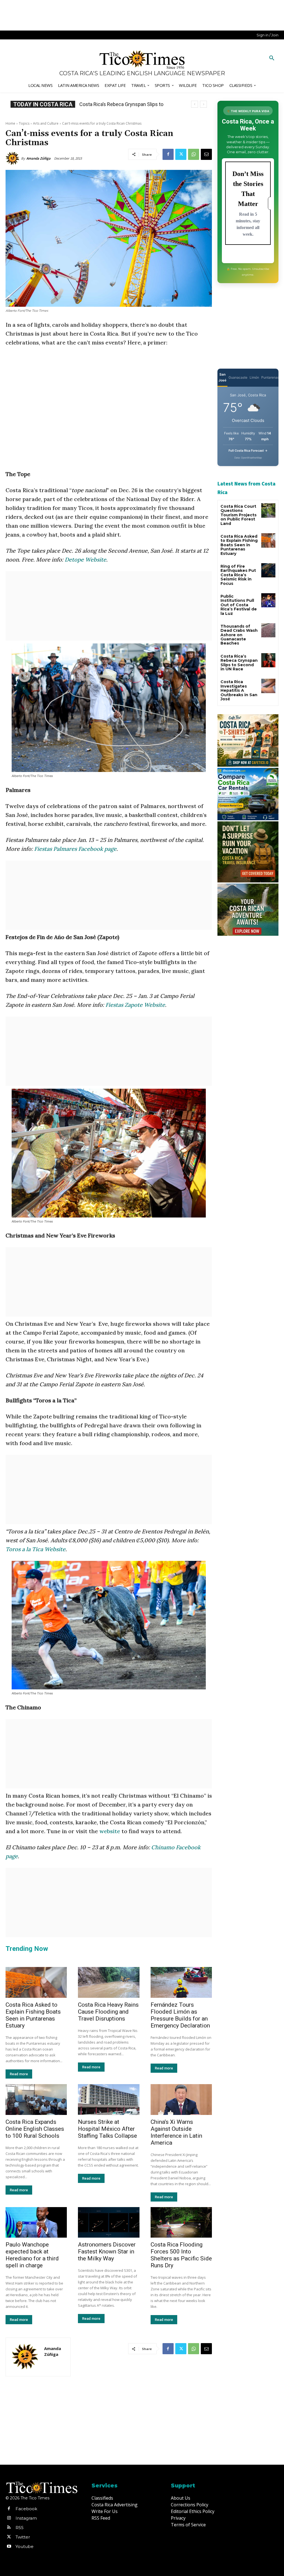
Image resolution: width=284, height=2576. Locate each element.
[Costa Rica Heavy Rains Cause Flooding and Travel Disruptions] (109, 1982)
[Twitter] (181, 154)
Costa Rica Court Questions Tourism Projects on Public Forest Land (239, 515)
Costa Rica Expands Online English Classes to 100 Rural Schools (35, 2129)
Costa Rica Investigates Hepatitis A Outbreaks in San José (239, 690)
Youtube (25, 2546)
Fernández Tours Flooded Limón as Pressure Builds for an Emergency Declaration (180, 2015)
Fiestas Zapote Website (135, 1005)
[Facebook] (168, 154)
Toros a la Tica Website (35, 1549)
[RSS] (9, 2528)
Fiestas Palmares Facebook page (75, 849)
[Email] (206, 154)
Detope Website (85, 559)
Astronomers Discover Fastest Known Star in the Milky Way (107, 2252)
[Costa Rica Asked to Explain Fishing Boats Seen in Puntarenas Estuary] (36, 1982)
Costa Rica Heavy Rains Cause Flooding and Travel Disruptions (108, 2012)
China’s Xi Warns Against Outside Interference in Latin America (176, 2132)
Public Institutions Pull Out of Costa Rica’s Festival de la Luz (239, 605)
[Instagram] (9, 2518)
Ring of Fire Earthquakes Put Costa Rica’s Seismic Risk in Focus (238, 575)
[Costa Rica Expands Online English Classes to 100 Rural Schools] (36, 2100)
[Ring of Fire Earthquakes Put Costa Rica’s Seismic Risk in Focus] (268, 570)
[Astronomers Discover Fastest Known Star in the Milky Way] (109, 2222)
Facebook (26, 2509)
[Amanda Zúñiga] (13, 159)
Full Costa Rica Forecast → (248, 451)
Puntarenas (270, 377)
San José (222, 377)
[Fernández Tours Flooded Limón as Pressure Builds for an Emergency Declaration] (181, 1982)
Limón (254, 377)
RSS (20, 2528)
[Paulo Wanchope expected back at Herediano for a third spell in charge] (36, 2222)
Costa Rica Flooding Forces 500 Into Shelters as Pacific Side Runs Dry (181, 2255)
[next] (203, 104)
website (110, 1831)
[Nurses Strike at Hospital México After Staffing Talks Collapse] (109, 2100)
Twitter (23, 2537)
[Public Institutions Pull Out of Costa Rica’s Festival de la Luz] (268, 600)
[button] (272, 58)
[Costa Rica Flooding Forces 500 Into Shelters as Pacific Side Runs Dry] (181, 2222)
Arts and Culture (46, 123)
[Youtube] (9, 2547)
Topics (24, 123)
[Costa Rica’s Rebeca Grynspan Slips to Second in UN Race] (268, 660)
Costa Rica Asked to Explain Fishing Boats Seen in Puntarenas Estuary (33, 2015)
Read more (19, 2074)
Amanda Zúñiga (38, 158)
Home (10, 123)
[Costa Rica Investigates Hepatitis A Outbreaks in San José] (268, 686)
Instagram (26, 2518)
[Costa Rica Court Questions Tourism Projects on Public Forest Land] (268, 510)
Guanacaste (238, 377)
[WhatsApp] (194, 154)
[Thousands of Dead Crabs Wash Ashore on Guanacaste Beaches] (268, 630)
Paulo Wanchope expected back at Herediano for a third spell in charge (32, 2255)
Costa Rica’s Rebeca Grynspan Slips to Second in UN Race (239, 663)
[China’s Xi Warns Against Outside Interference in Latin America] (181, 2100)
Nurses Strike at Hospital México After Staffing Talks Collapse (107, 2129)
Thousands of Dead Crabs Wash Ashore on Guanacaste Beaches (239, 635)
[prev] (195, 104)
